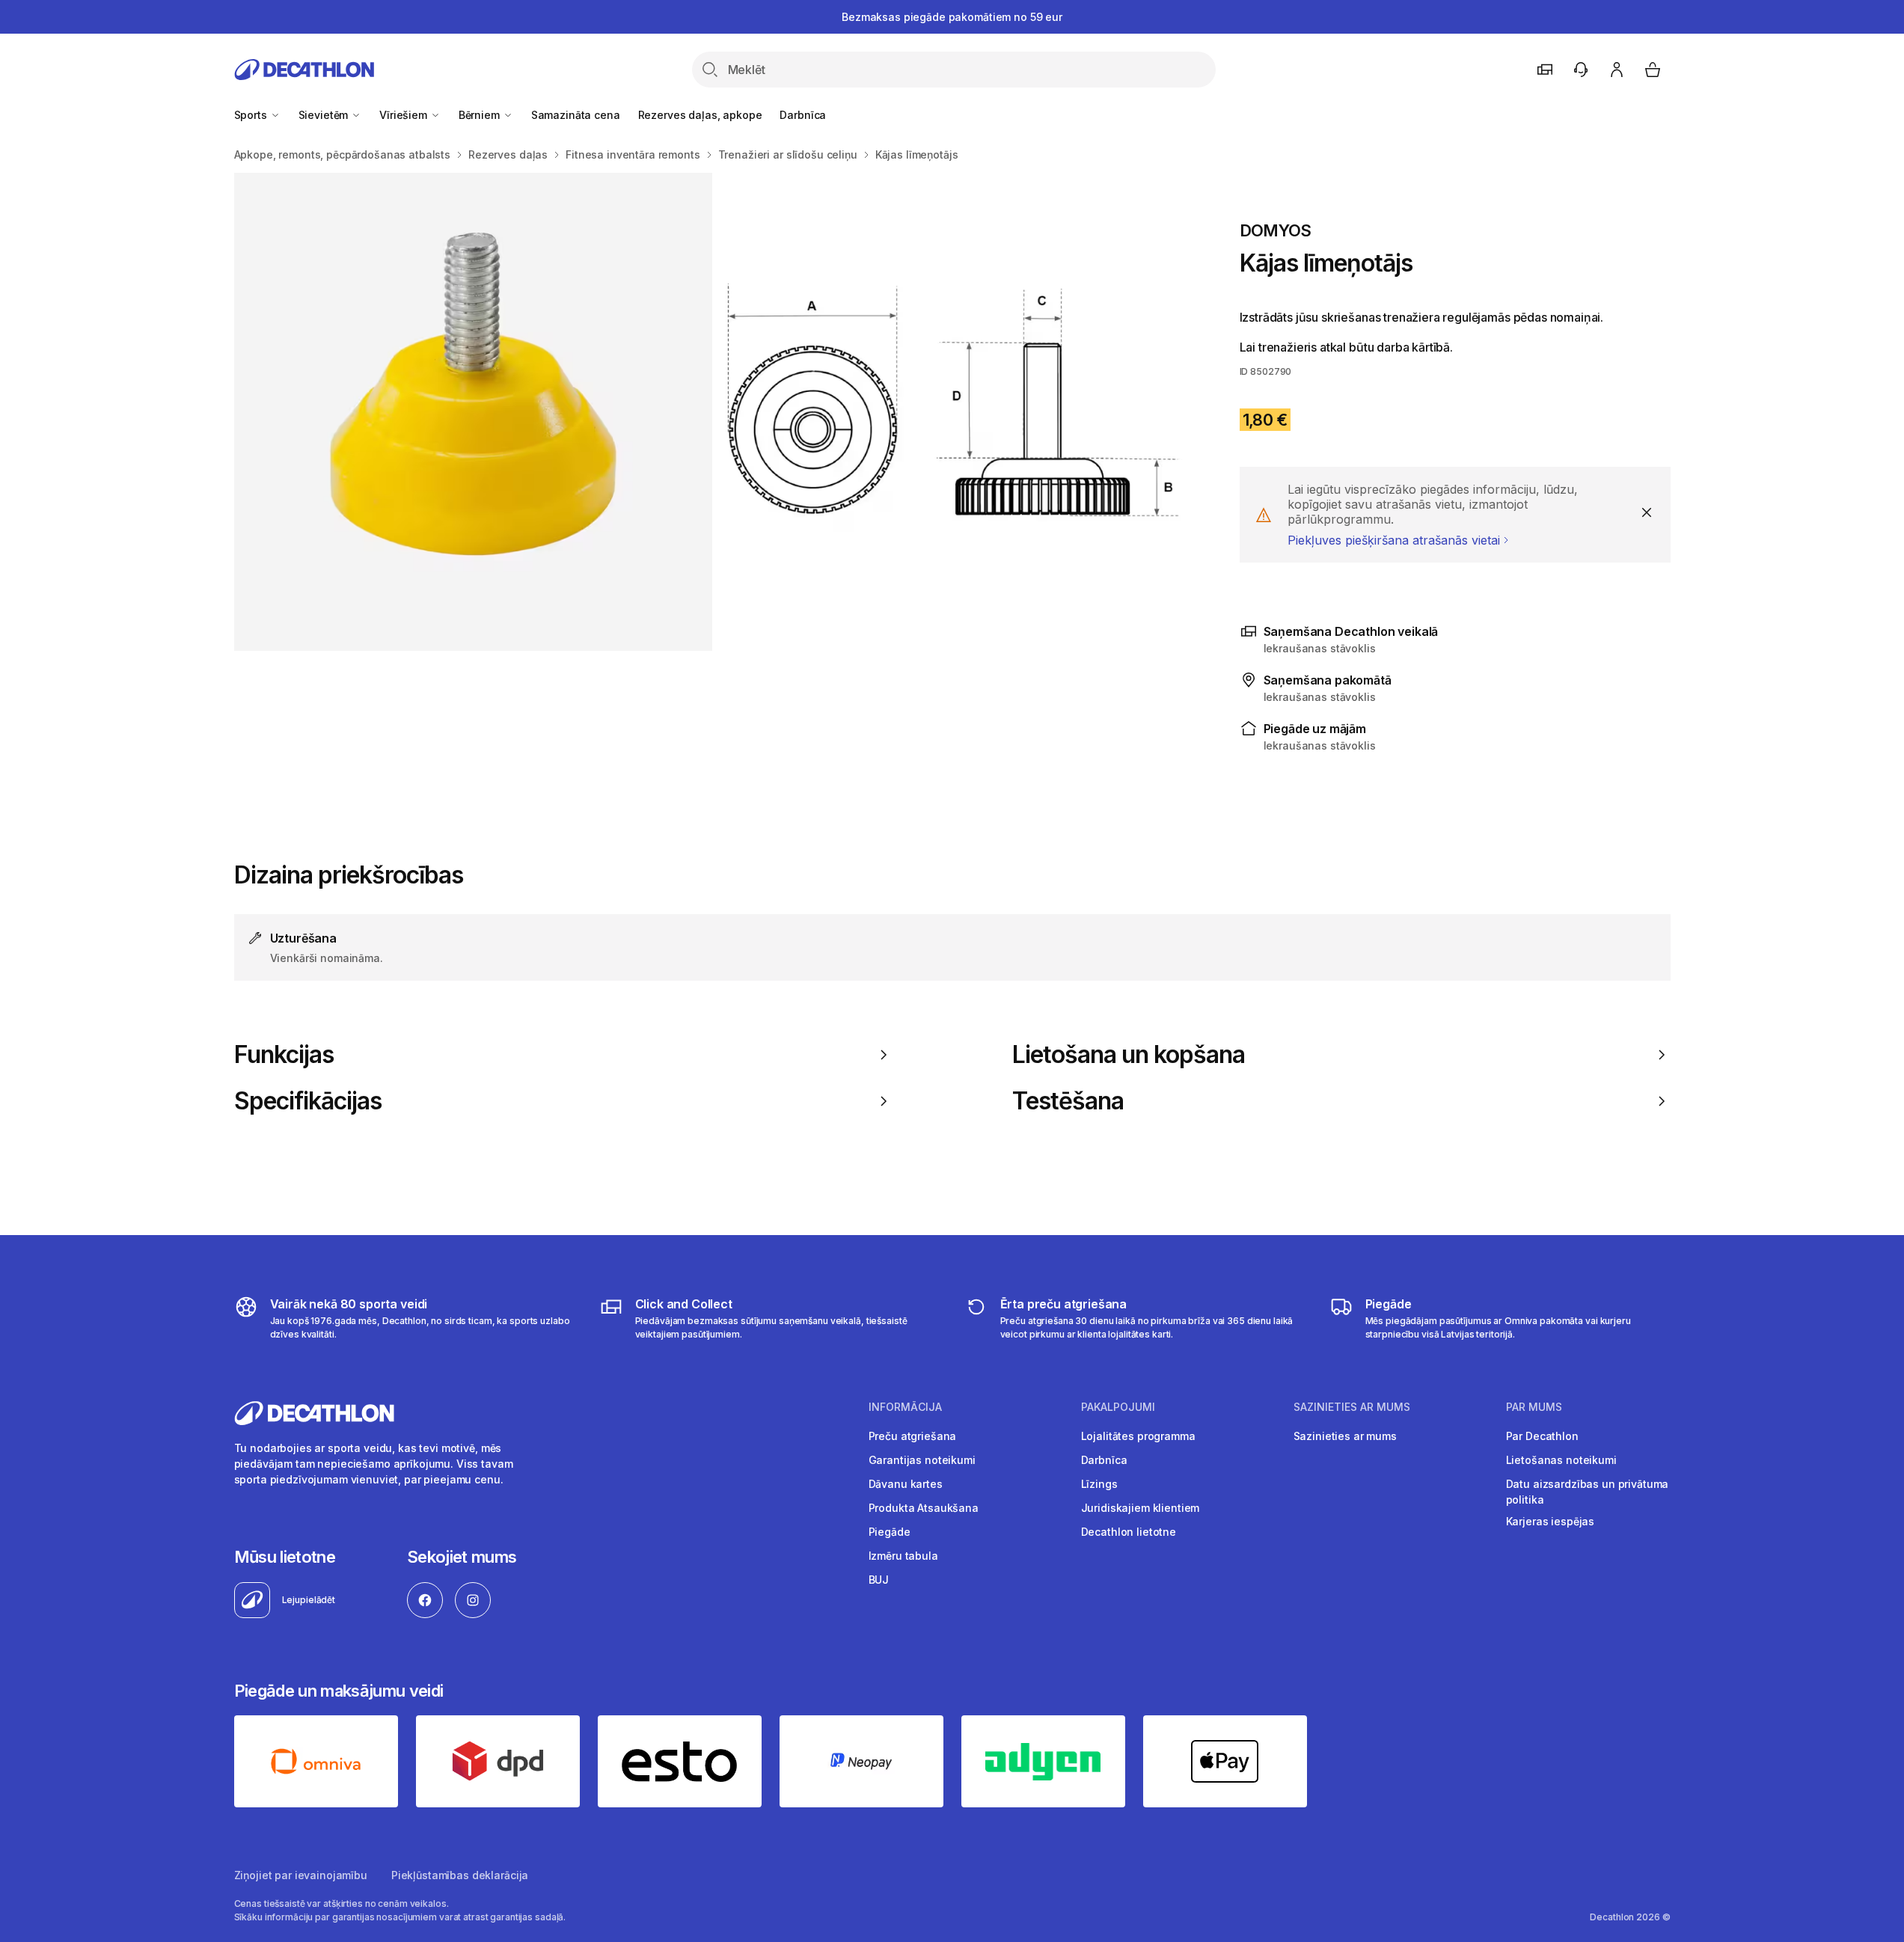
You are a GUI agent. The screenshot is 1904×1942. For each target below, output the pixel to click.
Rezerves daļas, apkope (700, 115)
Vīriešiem (405, 115)
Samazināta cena (576, 115)
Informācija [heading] (905, 1407)
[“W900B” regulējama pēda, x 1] (953, 412)
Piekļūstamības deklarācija (460, 1875)
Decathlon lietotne (1129, 1532)
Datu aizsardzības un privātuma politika (1588, 1492)
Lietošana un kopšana (1129, 1055)
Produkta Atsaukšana (924, 1508)
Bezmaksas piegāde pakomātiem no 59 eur (952, 17)
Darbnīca (803, 115)
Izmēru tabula (903, 1556)
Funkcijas (284, 1055)
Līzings (1099, 1484)
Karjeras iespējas (1551, 1521)
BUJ (879, 1580)
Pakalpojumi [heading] (1118, 1407)
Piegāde (890, 1532)
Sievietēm (325, 115)
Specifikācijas (308, 1101)
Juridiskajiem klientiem (1141, 1508)
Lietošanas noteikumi (1561, 1460)
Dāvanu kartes (906, 1484)
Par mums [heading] (1534, 1407)
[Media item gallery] (713, 412)
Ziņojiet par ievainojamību (301, 1875)
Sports (252, 115)
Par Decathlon (1542, 1436)
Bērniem (481, 115)
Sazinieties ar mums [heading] (1352, 1407)
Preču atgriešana (913, 1436)
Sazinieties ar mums (1345, 1436)
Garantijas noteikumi (922, 1460)
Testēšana (1068, 1101)
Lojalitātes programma (1138, 1436)
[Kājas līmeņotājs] (473, 412)
